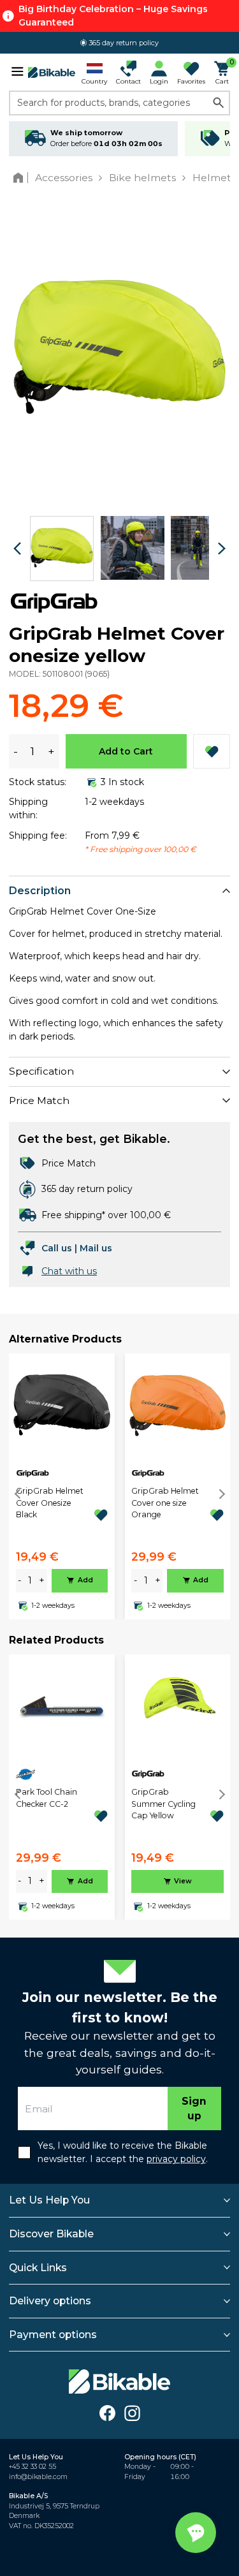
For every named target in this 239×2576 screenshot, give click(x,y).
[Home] (21, 178)
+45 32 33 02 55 (33, 2467)
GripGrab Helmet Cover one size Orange (165, 1503)
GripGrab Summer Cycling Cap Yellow (163, 1804)
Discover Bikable (51, 2234)
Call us (57, 1248)
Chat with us (69, 1271)
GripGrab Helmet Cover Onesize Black (50, 1503)
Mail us (96, 1248)
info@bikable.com (38, 2477)
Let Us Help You (49, 2200)
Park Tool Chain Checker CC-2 (47, 1798)
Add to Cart (126, 751)
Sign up (194, 2109)
